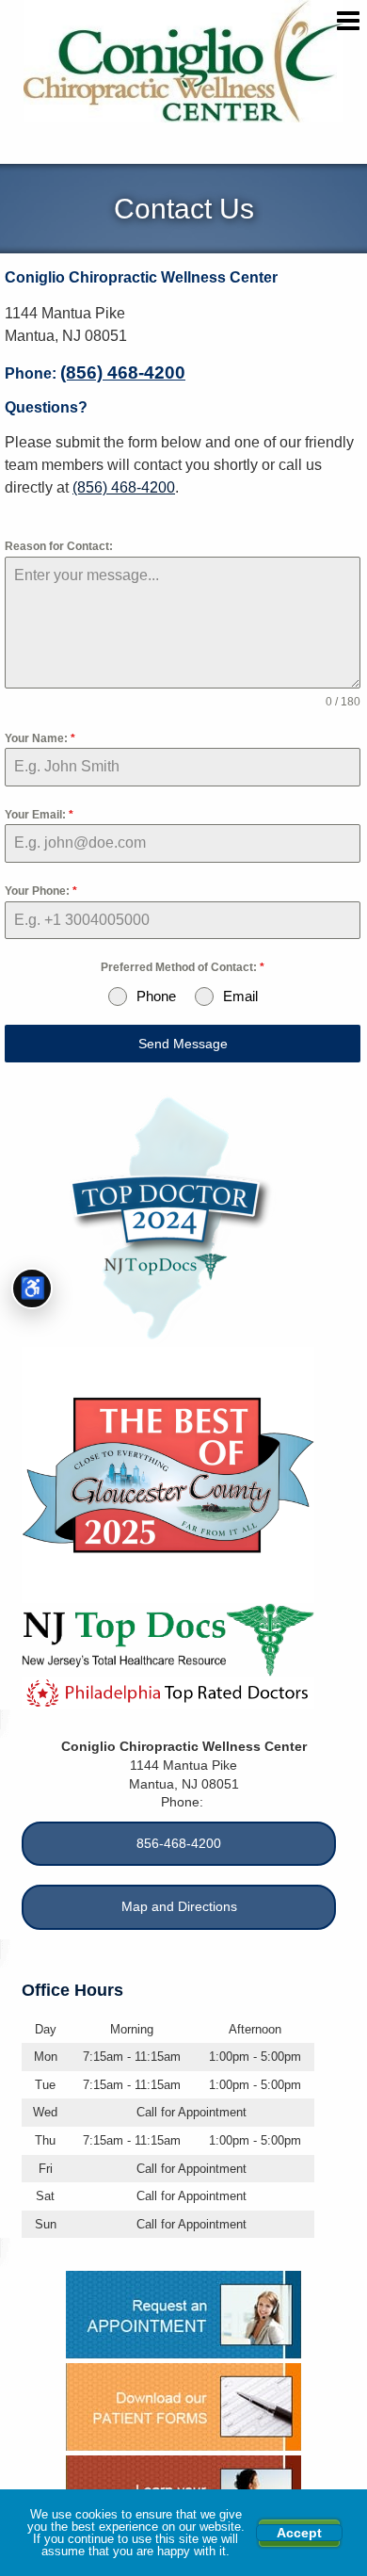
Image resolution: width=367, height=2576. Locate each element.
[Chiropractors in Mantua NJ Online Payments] (183, 2407)
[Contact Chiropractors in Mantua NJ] (183, 2315)
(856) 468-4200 (123, 373)
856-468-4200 (179, 1843)
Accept (299, 2533)
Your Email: (39, 815)
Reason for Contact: (59, 546)
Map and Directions (179, 1906)
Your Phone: (41, 891)
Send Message (183, 1044)
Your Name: (40, 738)
